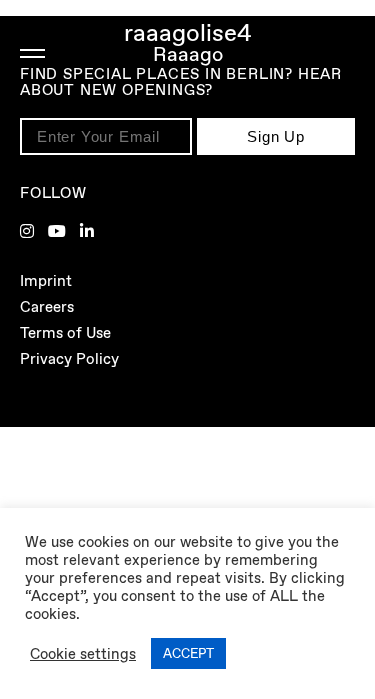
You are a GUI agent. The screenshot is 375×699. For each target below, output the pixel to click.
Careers (47, 307)
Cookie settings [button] (83, 654)
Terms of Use (65, 333)
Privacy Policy (69, 359)
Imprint (46, 281)
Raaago (188, 54)
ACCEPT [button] (188, 653)
